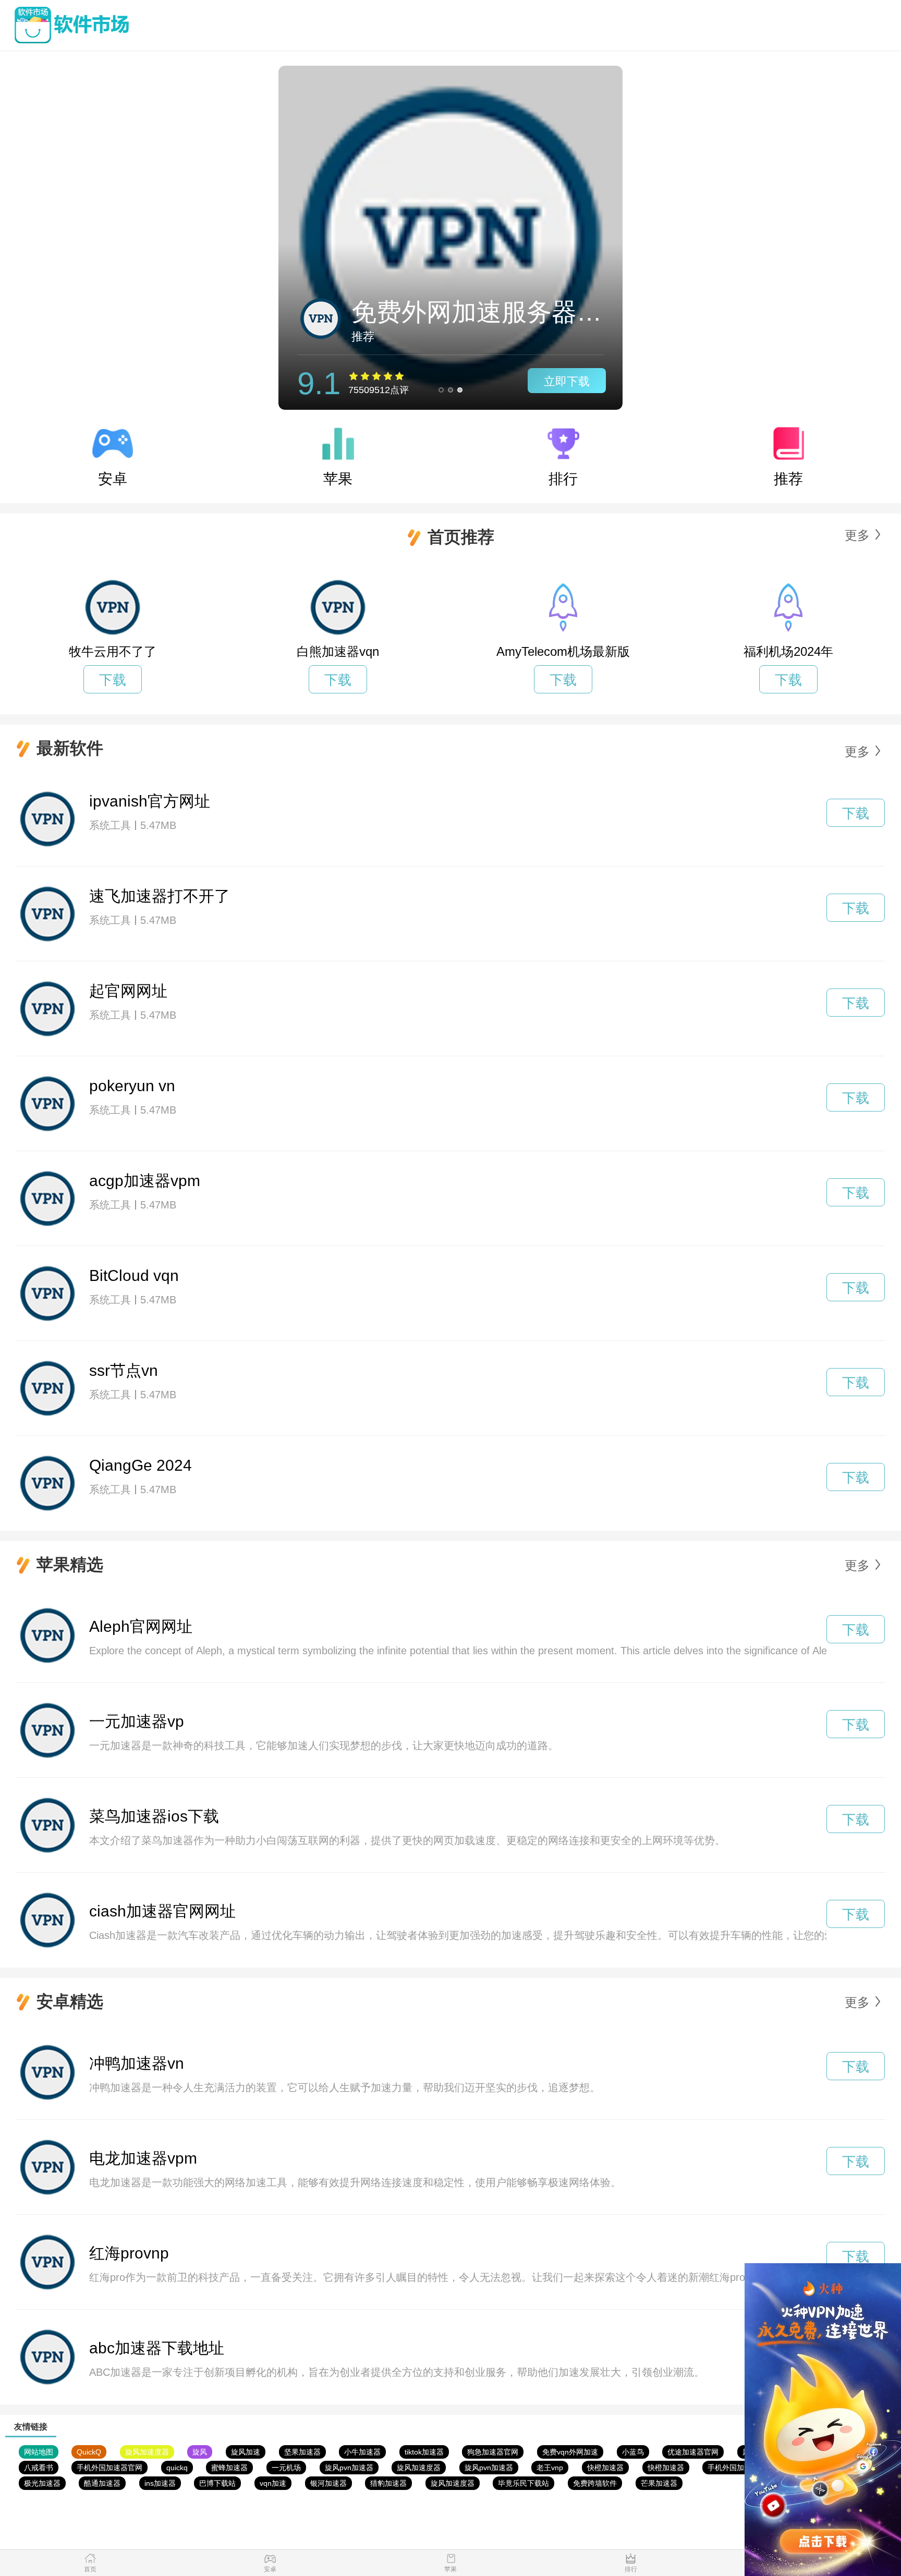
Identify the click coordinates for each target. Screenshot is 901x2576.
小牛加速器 (362, 2452)
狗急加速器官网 (493, 2452)
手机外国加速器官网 (109, 2468)
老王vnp (550, 2468)
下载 (113, 680)
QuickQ (89, 2452)
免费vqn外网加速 (570, 2452)
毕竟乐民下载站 (523, 2483)
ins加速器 (160, 2483)
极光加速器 (42, 2483)
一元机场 (286, 2468)
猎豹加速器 (388, 2483)
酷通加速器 (102, 2483)
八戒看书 (39, 2468)
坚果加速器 (302, 2452)
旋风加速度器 (147, 2452)
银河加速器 (328, 2483)
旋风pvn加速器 (349, 2468)
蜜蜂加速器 (229, 2468)
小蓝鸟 (633, 2452)
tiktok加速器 (424, 2452)
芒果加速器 (659, 2483)
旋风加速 (246, 2452)
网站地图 (39, 2452)
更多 (857, 535)
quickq (177, 2468)
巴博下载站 (217, 2483)
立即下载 (567, 381)
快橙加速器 (605, 2468)
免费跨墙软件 (595, 2483)
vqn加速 (273, 2483)
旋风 (200, 2452)
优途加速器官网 (693, 2452)
